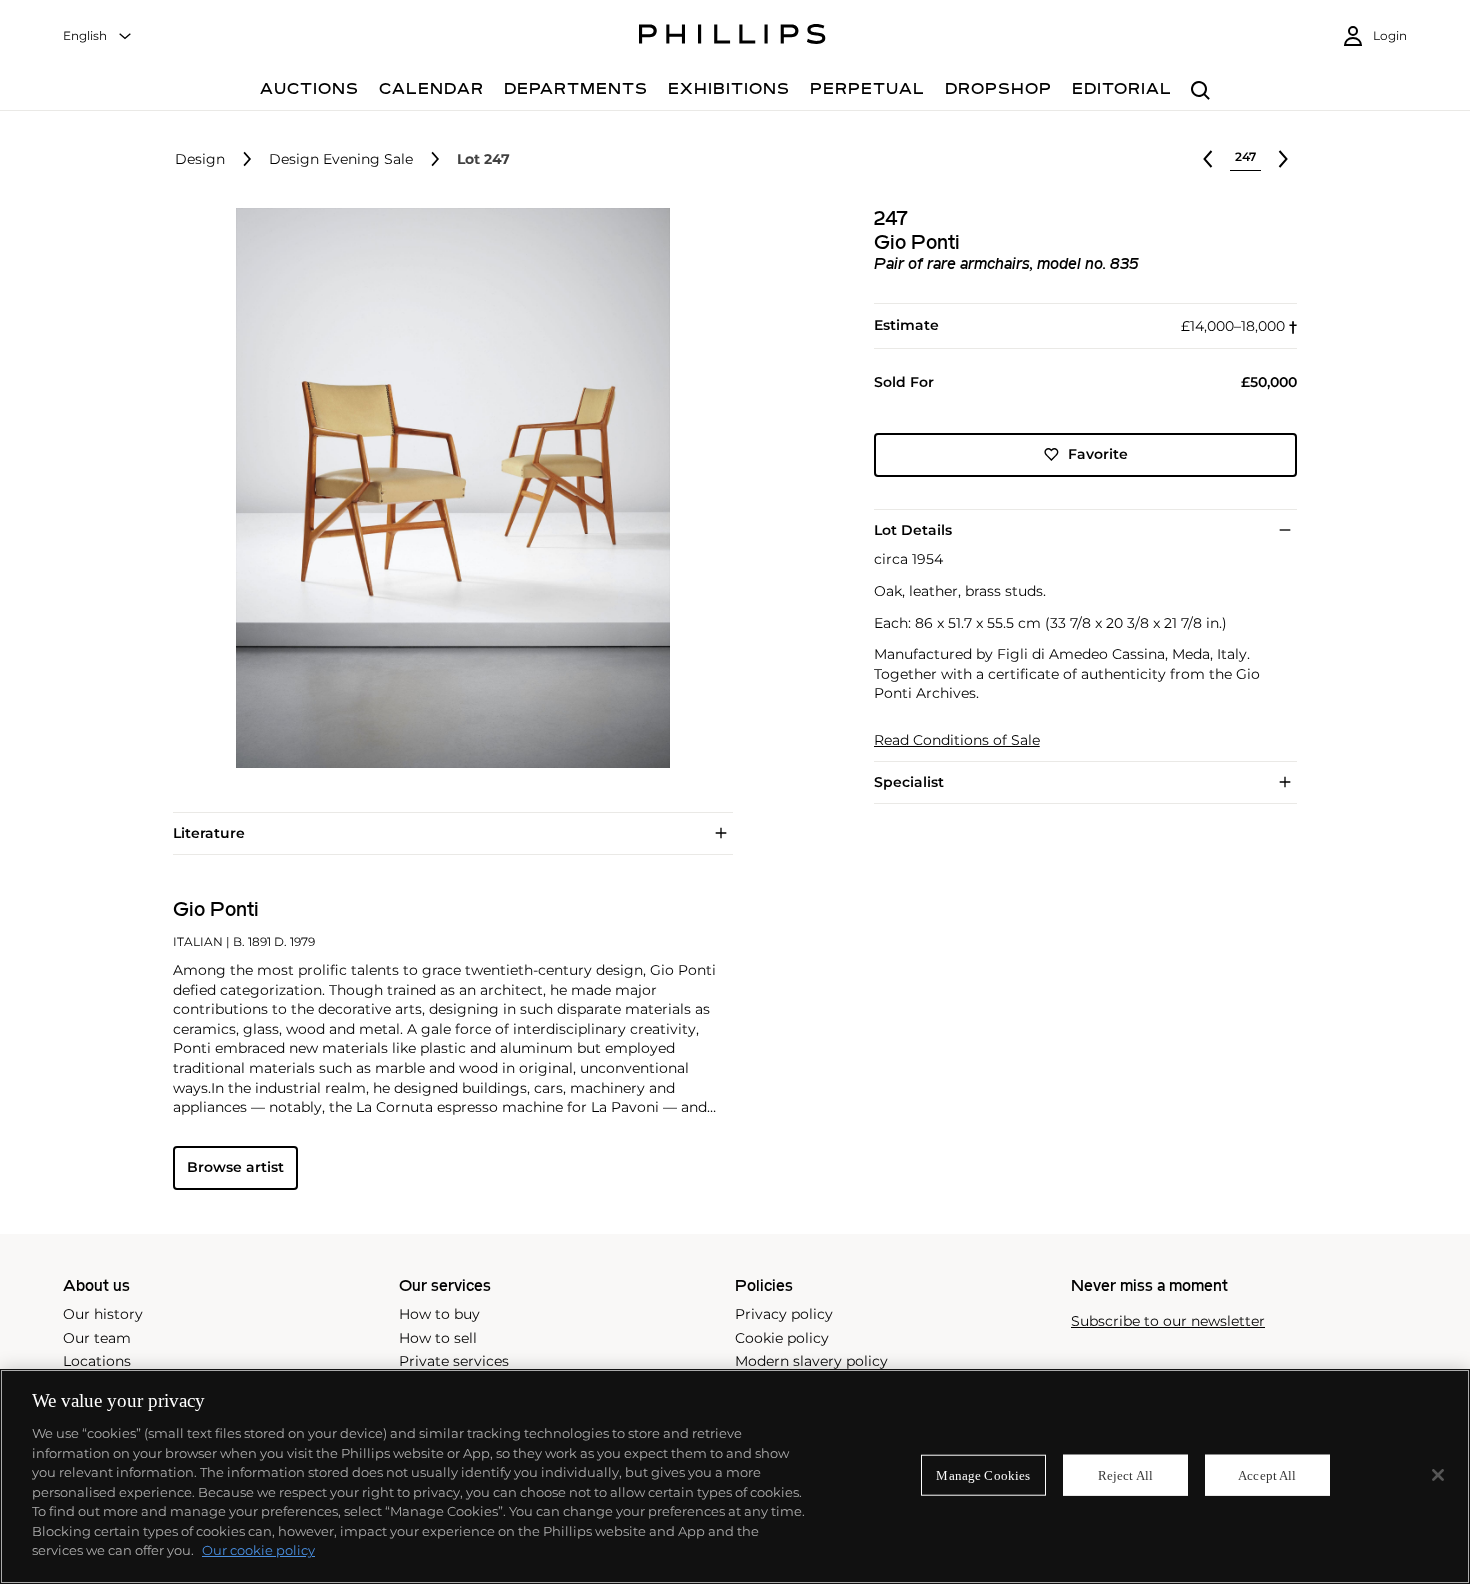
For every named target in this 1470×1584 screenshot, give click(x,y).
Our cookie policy (258, 1550)
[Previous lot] (1208, 159)
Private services (454, 1361)
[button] (447, 488)
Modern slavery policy (811, 1361)
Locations (97, 1361)
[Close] (1438, 1475)
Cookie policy (782, 1338)
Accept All (1267, 1474)
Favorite (1098, 454)
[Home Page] (732, 37)
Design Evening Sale (341, 159)
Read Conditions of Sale (957, 740)
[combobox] (98, 36)
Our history (103, 1314)
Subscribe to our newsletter (1168, 1321)
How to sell (438, 1338)
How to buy (439, 1314)
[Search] (1200, 91)
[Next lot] (1283, 159)
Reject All (1125, 1474)
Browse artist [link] (235, 1167)
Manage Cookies (983, 1474)
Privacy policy (784, 1314)
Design (200, 159)
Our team (97, 1338)
